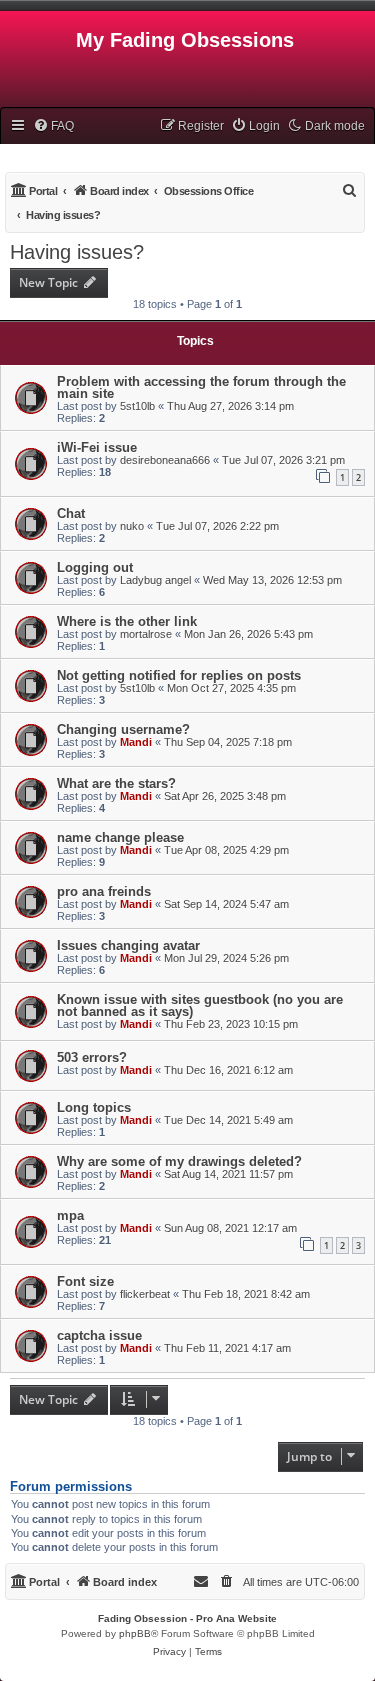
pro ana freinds (104, 891)
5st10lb (137, 406)
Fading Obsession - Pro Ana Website (187, 1618)
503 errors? (92, 1057)
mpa (70, 1215)
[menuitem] (53, 126)
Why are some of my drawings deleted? (179, 1161)
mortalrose (146, 634)
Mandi (136, 742)
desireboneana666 (165, 460)
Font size (85, 1281)
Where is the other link (127, 621)
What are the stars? (116, 783)
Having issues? (77, 252)
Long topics (94, 1107)
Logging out (95, 567)
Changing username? (123, 729)
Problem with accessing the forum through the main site (201, 387)
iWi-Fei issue (97, 447)
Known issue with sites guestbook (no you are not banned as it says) (200, 1005)
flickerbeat (145, 1294)
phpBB (135, 1633)
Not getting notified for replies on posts (179, 675)
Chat (71, 513)
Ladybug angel (155, 580)
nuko (132, 526)
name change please (120, 837)
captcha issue (99, 1335)
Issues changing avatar (128, 945)
